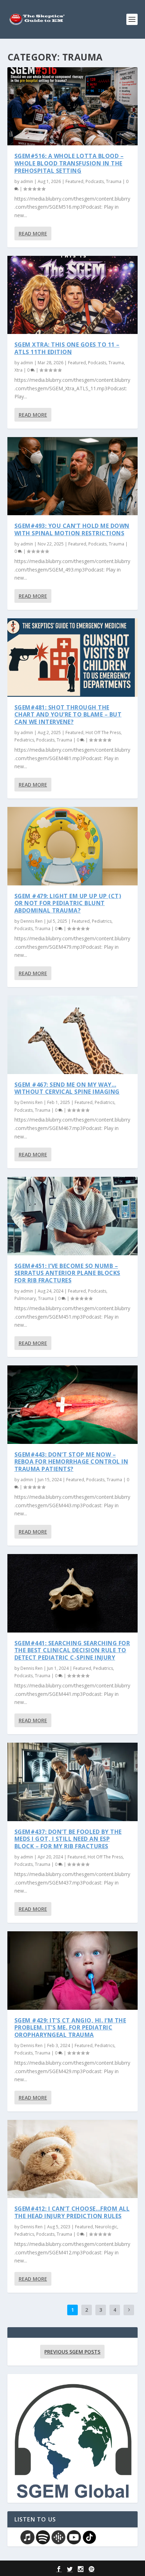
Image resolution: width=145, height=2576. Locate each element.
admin (27, 181)
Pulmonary (25, 1298)
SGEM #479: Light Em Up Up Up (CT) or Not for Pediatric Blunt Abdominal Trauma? (68, 903)
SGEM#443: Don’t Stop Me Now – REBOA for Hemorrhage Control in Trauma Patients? (71, 1462)
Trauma (114, 181)
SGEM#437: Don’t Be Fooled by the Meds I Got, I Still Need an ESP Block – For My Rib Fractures (68, 1839)
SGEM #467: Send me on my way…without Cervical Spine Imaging (67, 1088)
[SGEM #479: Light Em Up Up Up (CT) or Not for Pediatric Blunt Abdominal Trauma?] (73, 846)
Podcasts (95, 181)
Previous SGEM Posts (72, 2352)
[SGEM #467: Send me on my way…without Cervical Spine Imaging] (73, 1035)
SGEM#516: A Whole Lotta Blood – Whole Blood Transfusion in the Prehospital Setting (69, 163)
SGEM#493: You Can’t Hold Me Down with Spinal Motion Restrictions (72, 529)
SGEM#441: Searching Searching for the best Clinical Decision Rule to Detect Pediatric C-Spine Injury (72, 1650)
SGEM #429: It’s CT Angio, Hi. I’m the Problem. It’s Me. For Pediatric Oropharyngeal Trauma (70, 2028)
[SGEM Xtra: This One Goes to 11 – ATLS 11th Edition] (73, 295)
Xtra (18, 370)
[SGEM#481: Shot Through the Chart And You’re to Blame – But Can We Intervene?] (73, 657)
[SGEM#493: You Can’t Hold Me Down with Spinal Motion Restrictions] (73, 476)
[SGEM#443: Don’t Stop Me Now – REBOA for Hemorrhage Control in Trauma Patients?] (73, 1404)
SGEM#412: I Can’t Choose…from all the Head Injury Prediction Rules (72, 2212)
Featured (74, 181)
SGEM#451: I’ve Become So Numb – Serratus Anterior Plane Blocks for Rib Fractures (67, 1273)
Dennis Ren (31, 921)
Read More (33, 233)
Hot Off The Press (103, 733)
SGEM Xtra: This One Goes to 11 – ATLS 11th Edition (67, 348)
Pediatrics (24, 740)
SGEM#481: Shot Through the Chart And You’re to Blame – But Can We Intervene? (68, 715)
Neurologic (106, 2227)
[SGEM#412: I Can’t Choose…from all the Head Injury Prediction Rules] (73, 2159)
